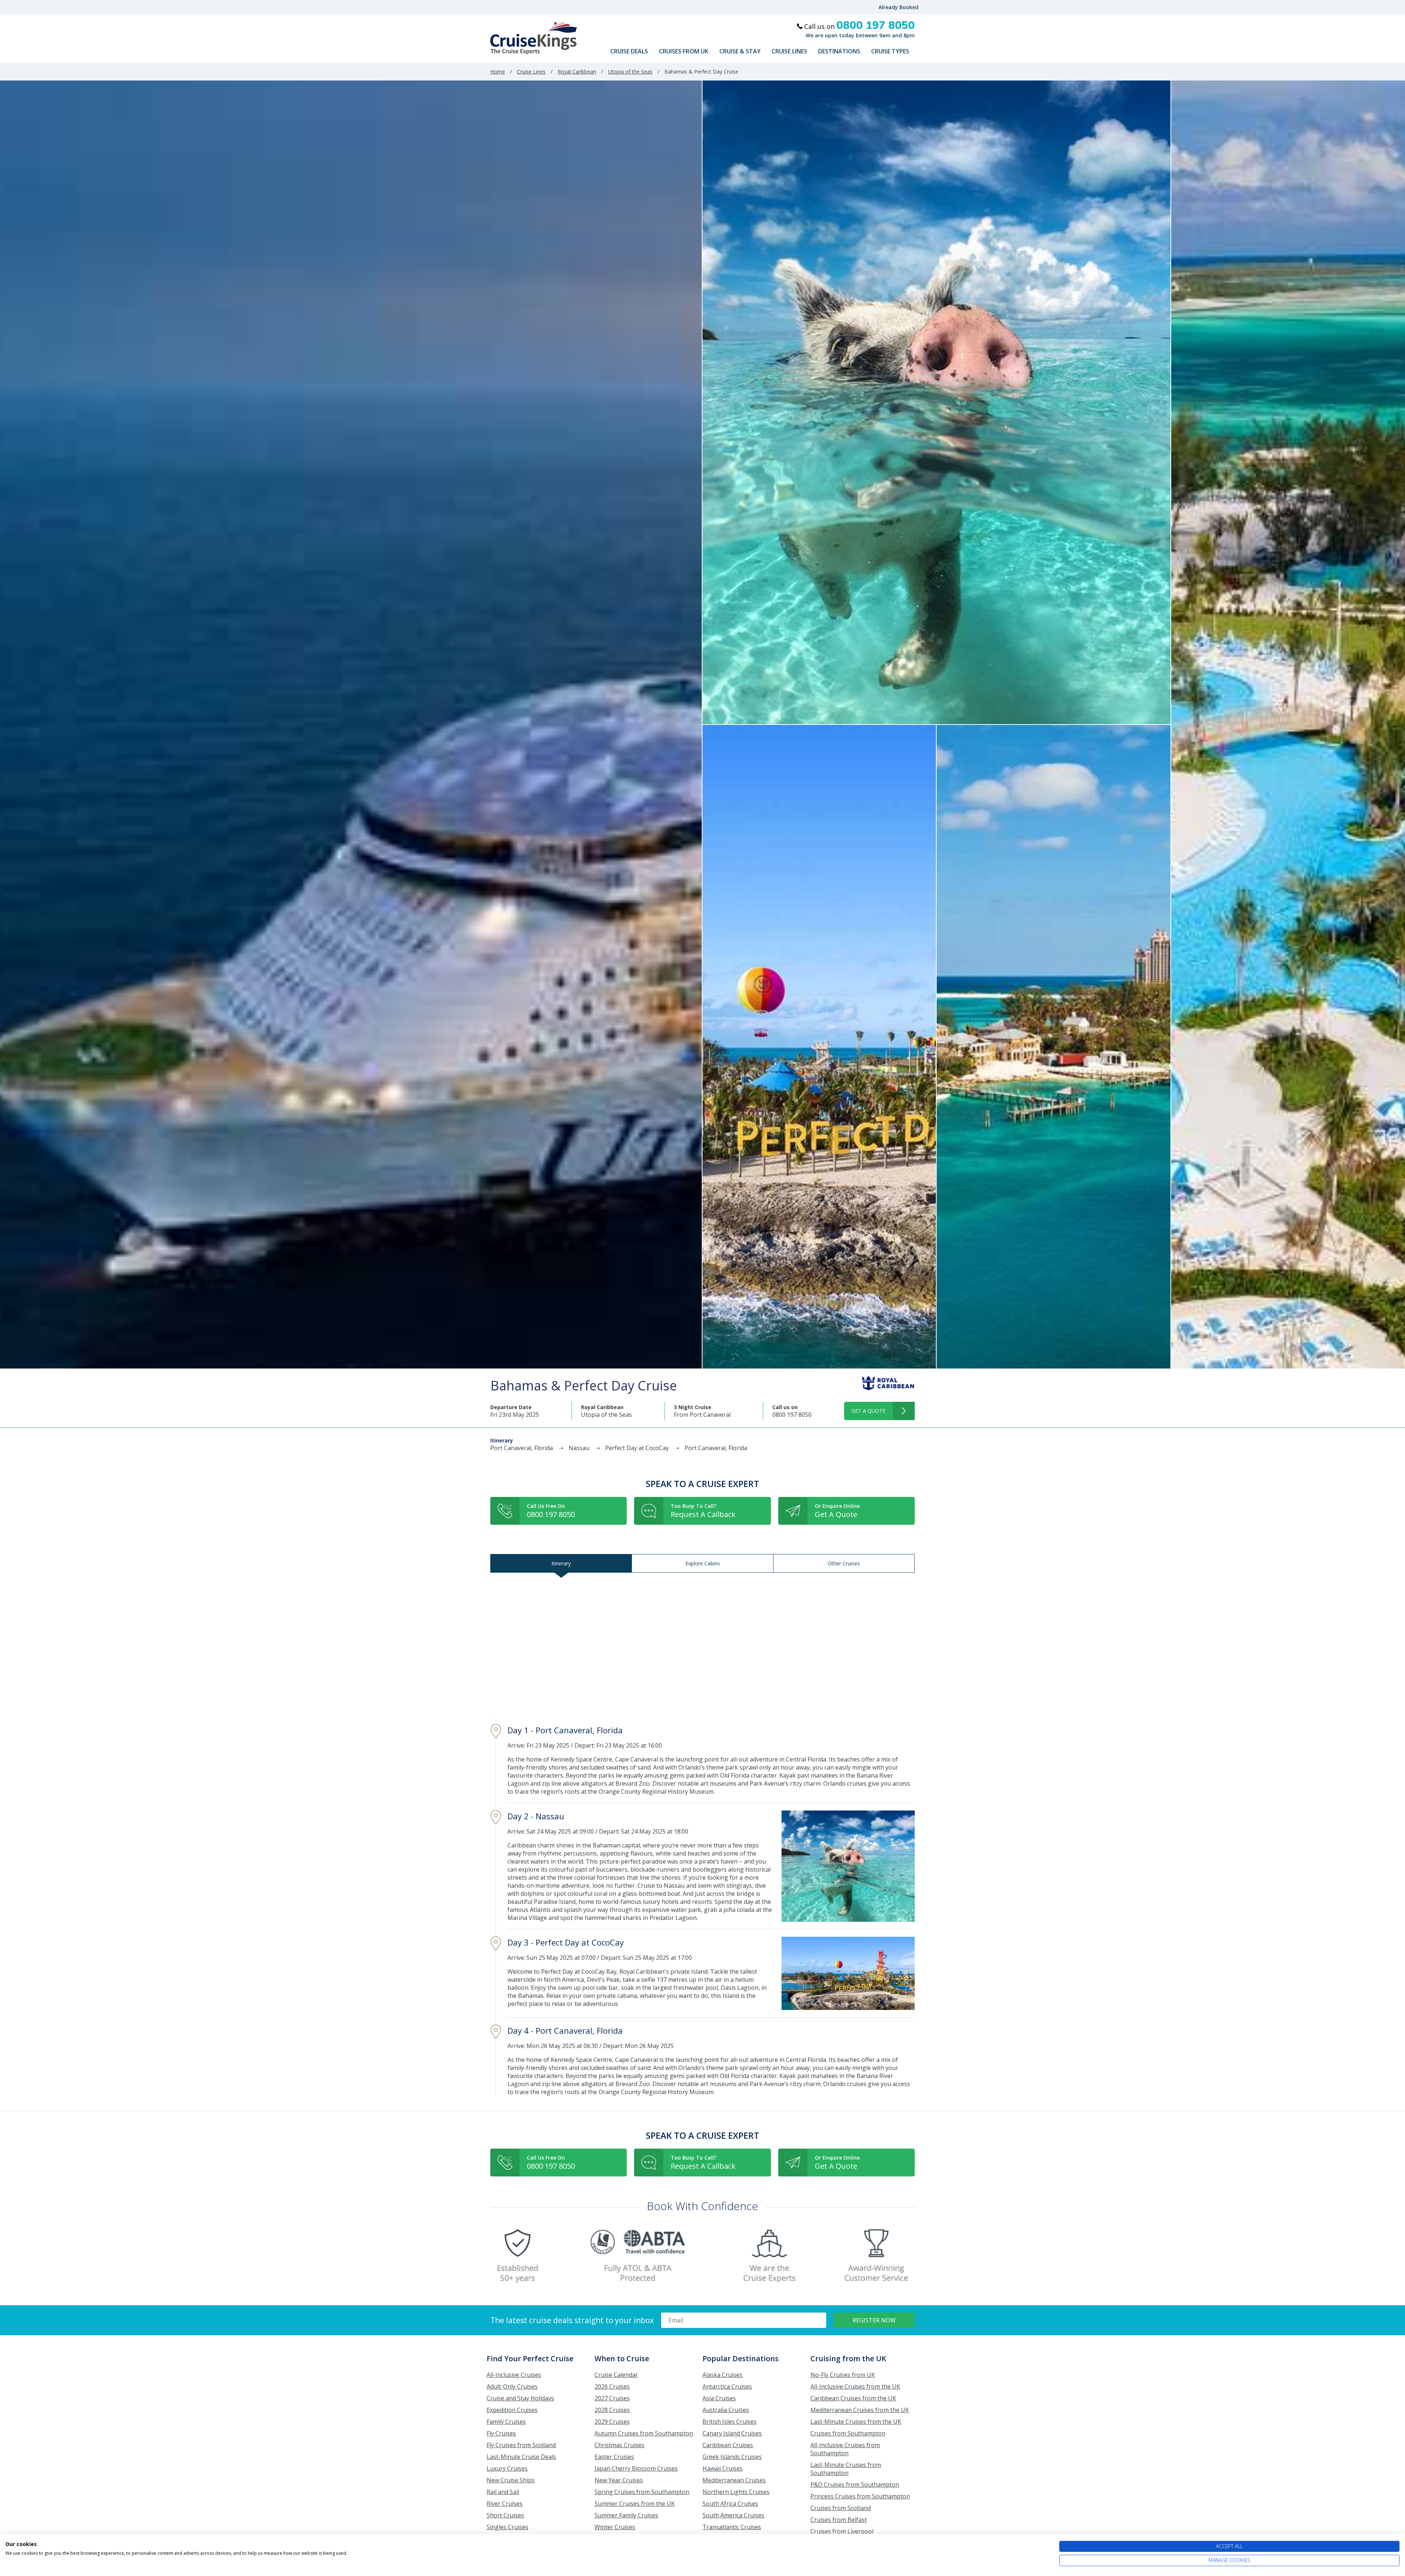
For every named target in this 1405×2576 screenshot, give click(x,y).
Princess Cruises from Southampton (860, 2496)
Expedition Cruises (512, 2410)
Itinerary (561, 1563)
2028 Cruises (612, 2410)
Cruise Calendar (616, 2375)
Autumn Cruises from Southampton (644, 2433)
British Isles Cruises (730, 2422)
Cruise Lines (789, 51)
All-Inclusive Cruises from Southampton (845, 2449)
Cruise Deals (629, 51)
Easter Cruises (614, 2457)
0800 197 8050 (792, 1415)
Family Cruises (506, 2422)
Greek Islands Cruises (732, 2457)
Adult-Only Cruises (512, 2386)
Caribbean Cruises (728, 2445)
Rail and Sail (503, 2492)
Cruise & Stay (740, 51)
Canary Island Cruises (732, 2433)
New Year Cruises (619, 2480)
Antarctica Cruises (727, 2386)
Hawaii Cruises (723, 2468)
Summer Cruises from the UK (635, 2504)
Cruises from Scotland (841, 2508)
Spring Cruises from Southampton (642, 2492)
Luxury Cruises (507, 2468)
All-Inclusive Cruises (514, 2375)
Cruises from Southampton (848, 2433)
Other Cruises (844, 1563)
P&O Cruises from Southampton (855, 2485)
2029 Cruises (612, 2422)
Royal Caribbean (577, 72)
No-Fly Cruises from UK (843, 2375)
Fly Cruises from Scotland (521, 2445)
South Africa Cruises (730, 2504)
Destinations (839, 51)
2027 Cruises (612, 2398)
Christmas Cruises (619, 2445)
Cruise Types (890, 51)
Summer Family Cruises (626, 2515)
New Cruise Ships (511, 2480)
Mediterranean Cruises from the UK (860, 2410)
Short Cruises (505, 2515)
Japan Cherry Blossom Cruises (636, 2468)
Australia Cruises (726, 2410)
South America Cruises (733, 2515)
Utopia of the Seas (630, 72)
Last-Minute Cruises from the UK (856, 2422)
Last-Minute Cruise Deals (521, 2457)
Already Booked (898, 7)
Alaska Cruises (722, 2375)
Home (498, 72)
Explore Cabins (703, 1563)
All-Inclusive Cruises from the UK (855, 2386)
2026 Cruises (612, 2386)
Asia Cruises (719, 2398)
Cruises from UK (684, 51)
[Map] (702, 1645)
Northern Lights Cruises (736, 2492)
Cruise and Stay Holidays (520, 2398)
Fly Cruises (501, 2433)
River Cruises (505, 2504)
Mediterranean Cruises (734, 2480)
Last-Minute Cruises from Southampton (846, 2469)
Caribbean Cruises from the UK (853, 2398)
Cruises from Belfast (839, 2520)
